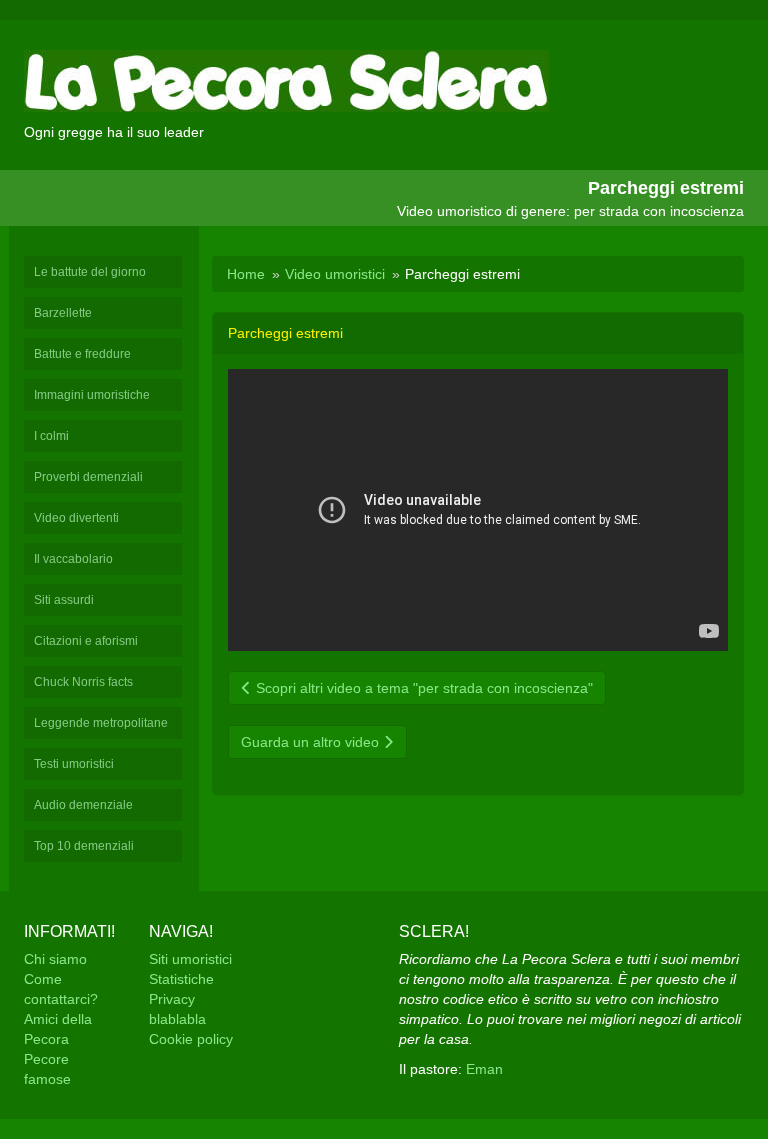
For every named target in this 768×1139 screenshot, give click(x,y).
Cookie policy (191, 1039)
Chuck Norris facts (83, 682)
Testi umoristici (74, 764)
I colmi (51, 436)
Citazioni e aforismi (86, 641)
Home (246, 274)
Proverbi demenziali (88, 477)
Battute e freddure (82, 354)
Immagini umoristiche (92, 395)
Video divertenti (76, 518)
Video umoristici (335, 274)
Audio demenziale (83, 805)
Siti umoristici (190, 959)
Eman (484, 1069)
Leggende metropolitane (101, 723)
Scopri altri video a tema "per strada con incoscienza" (422, 688)
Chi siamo (55, 959)
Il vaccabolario (73, 559)
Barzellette (63, 313)
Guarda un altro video (312, 742)
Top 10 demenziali (84, 846)
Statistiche (181, 979)
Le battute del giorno (90, 272)
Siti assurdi (64, 600)
